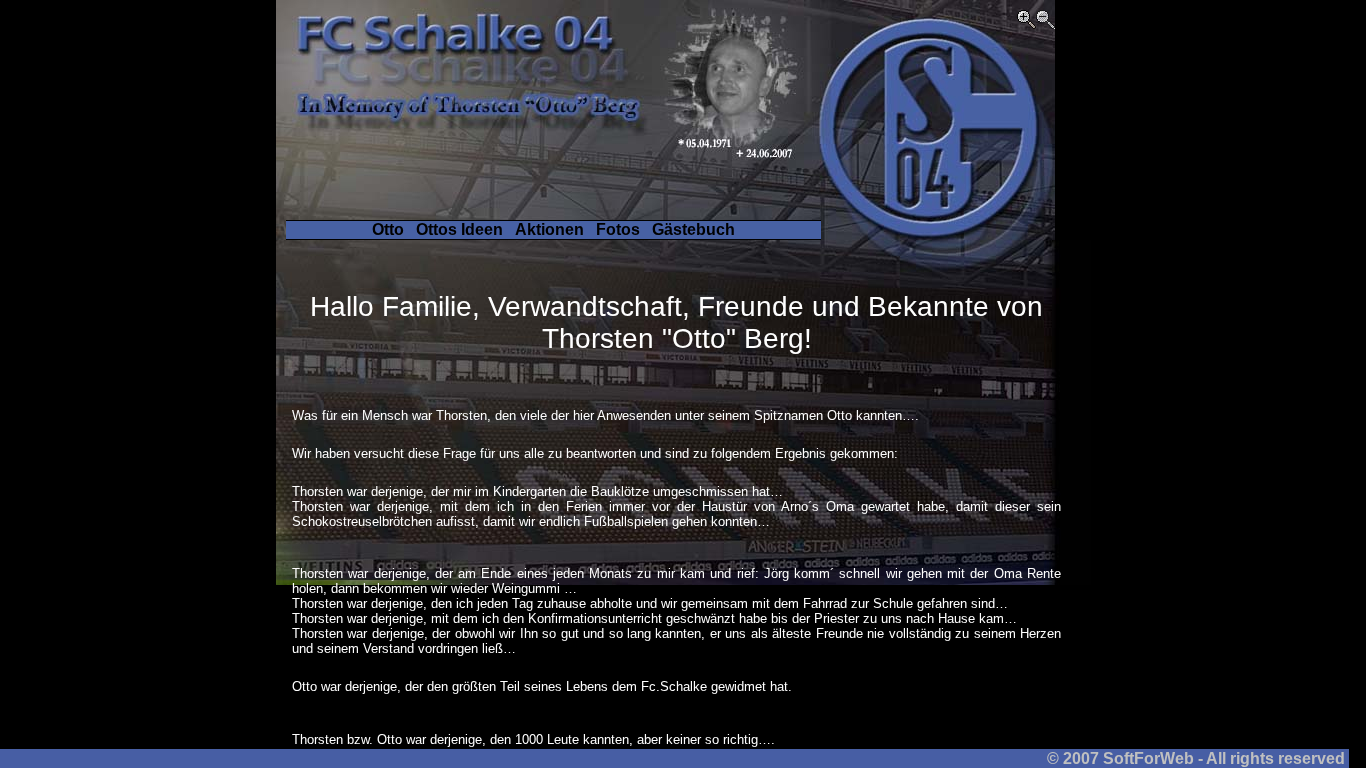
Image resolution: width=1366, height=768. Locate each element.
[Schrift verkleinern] (1045, 23)
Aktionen (549, 229)
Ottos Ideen (459, 229)
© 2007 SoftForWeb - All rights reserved (1198, 758)
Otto (388, 229)
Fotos (618, 229)
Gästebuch (693, 229)
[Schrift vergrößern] (1026, 23)
